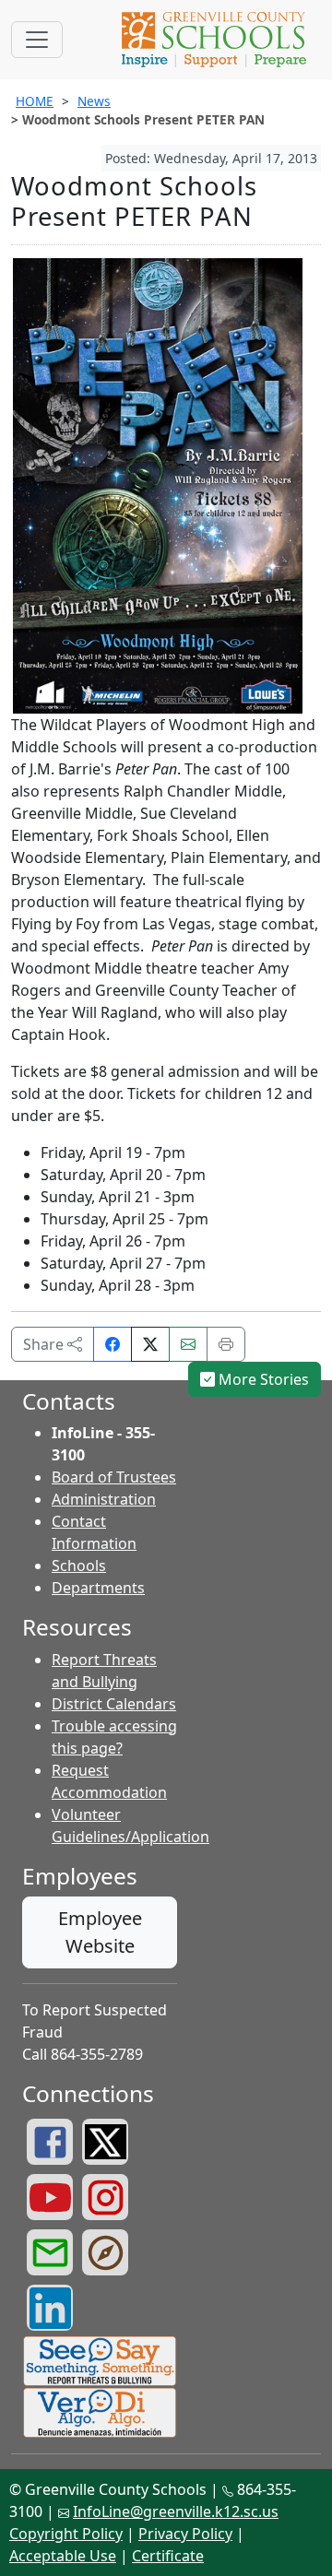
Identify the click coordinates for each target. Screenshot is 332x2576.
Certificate (168, 2556)
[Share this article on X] (150, 1344)
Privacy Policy (185, 2534)
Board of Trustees (114, 1477)
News (94, 101)
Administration (104, 1499)
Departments (98, 1588)
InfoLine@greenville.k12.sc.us (176, 2511)
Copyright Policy (66, 2534)
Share (45, 1344)
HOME (35, 101)
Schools (79, 1566)
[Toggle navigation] (37, 40)
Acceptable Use (63, 2556)
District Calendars (114, 1704)
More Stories (262, 1379)
